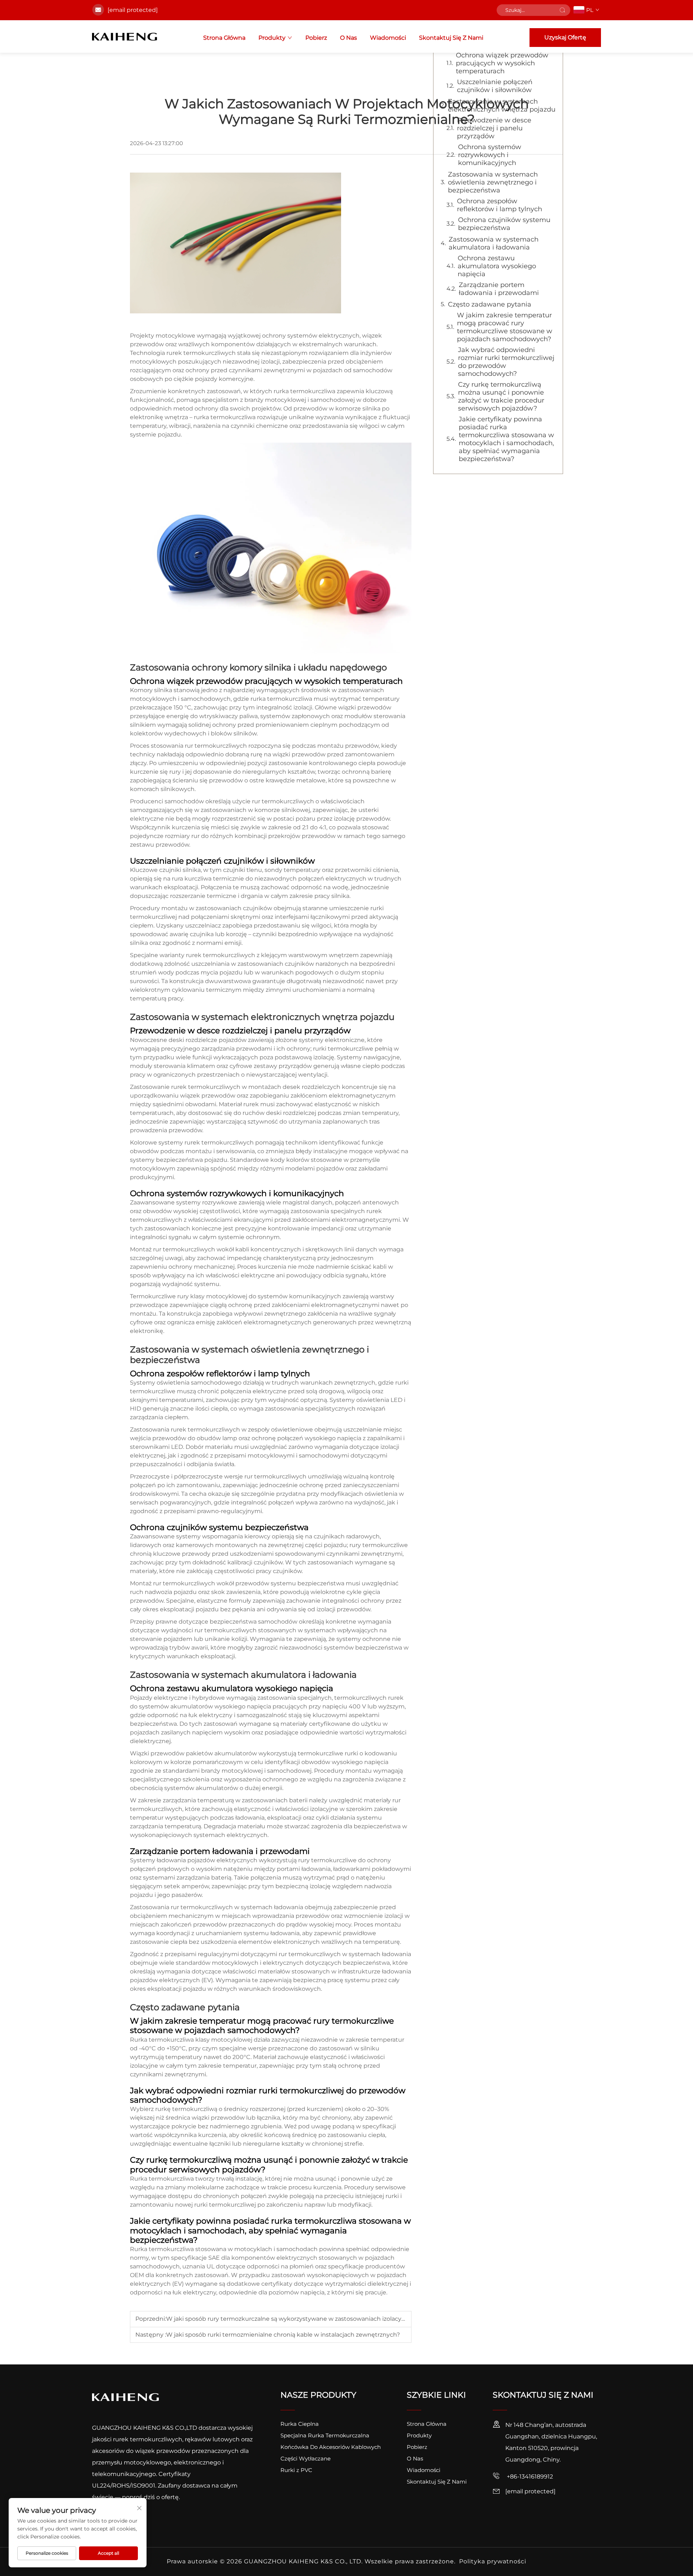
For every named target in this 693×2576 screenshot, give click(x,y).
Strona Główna (224, 38)
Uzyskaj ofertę (565, 37)
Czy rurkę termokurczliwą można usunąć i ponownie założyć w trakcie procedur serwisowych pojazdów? (501, 396)
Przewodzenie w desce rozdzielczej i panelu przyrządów (494, 128)
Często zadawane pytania (490, 304)
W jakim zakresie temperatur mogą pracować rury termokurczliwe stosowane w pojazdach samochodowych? (505, 327)
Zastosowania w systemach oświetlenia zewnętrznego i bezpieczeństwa (493, 182)
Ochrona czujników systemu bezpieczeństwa (504, 224)
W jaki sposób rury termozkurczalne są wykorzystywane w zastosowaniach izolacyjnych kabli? (301, 2319)
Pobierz (316, 38)
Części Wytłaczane (306, 2458)
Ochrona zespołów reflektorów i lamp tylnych (500, 205)
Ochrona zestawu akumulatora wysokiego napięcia (497, 266)
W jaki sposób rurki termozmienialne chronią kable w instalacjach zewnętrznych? (283, 2335)
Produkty (272, 38)
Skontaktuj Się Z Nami (451, 38)
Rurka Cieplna (300, 2424)
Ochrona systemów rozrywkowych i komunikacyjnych (490, 155)
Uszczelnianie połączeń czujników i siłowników (495, 86)
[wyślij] (562, 10)
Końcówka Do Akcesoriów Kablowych (331, 2447)
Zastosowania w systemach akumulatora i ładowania (494, 243)
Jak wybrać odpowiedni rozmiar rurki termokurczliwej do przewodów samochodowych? (506, 362)
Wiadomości (388, 38)
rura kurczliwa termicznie (209, 879)
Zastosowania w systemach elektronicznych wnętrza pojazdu (502, 105)
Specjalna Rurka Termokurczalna (325, 2435)
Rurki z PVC (296, 2470)
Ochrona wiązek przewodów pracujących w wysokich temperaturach (502, 63)
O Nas (348, 38)
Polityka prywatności (493, 2561)
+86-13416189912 (529, 2477)
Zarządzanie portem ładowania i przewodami (499, 289)
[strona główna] (125, 36)
